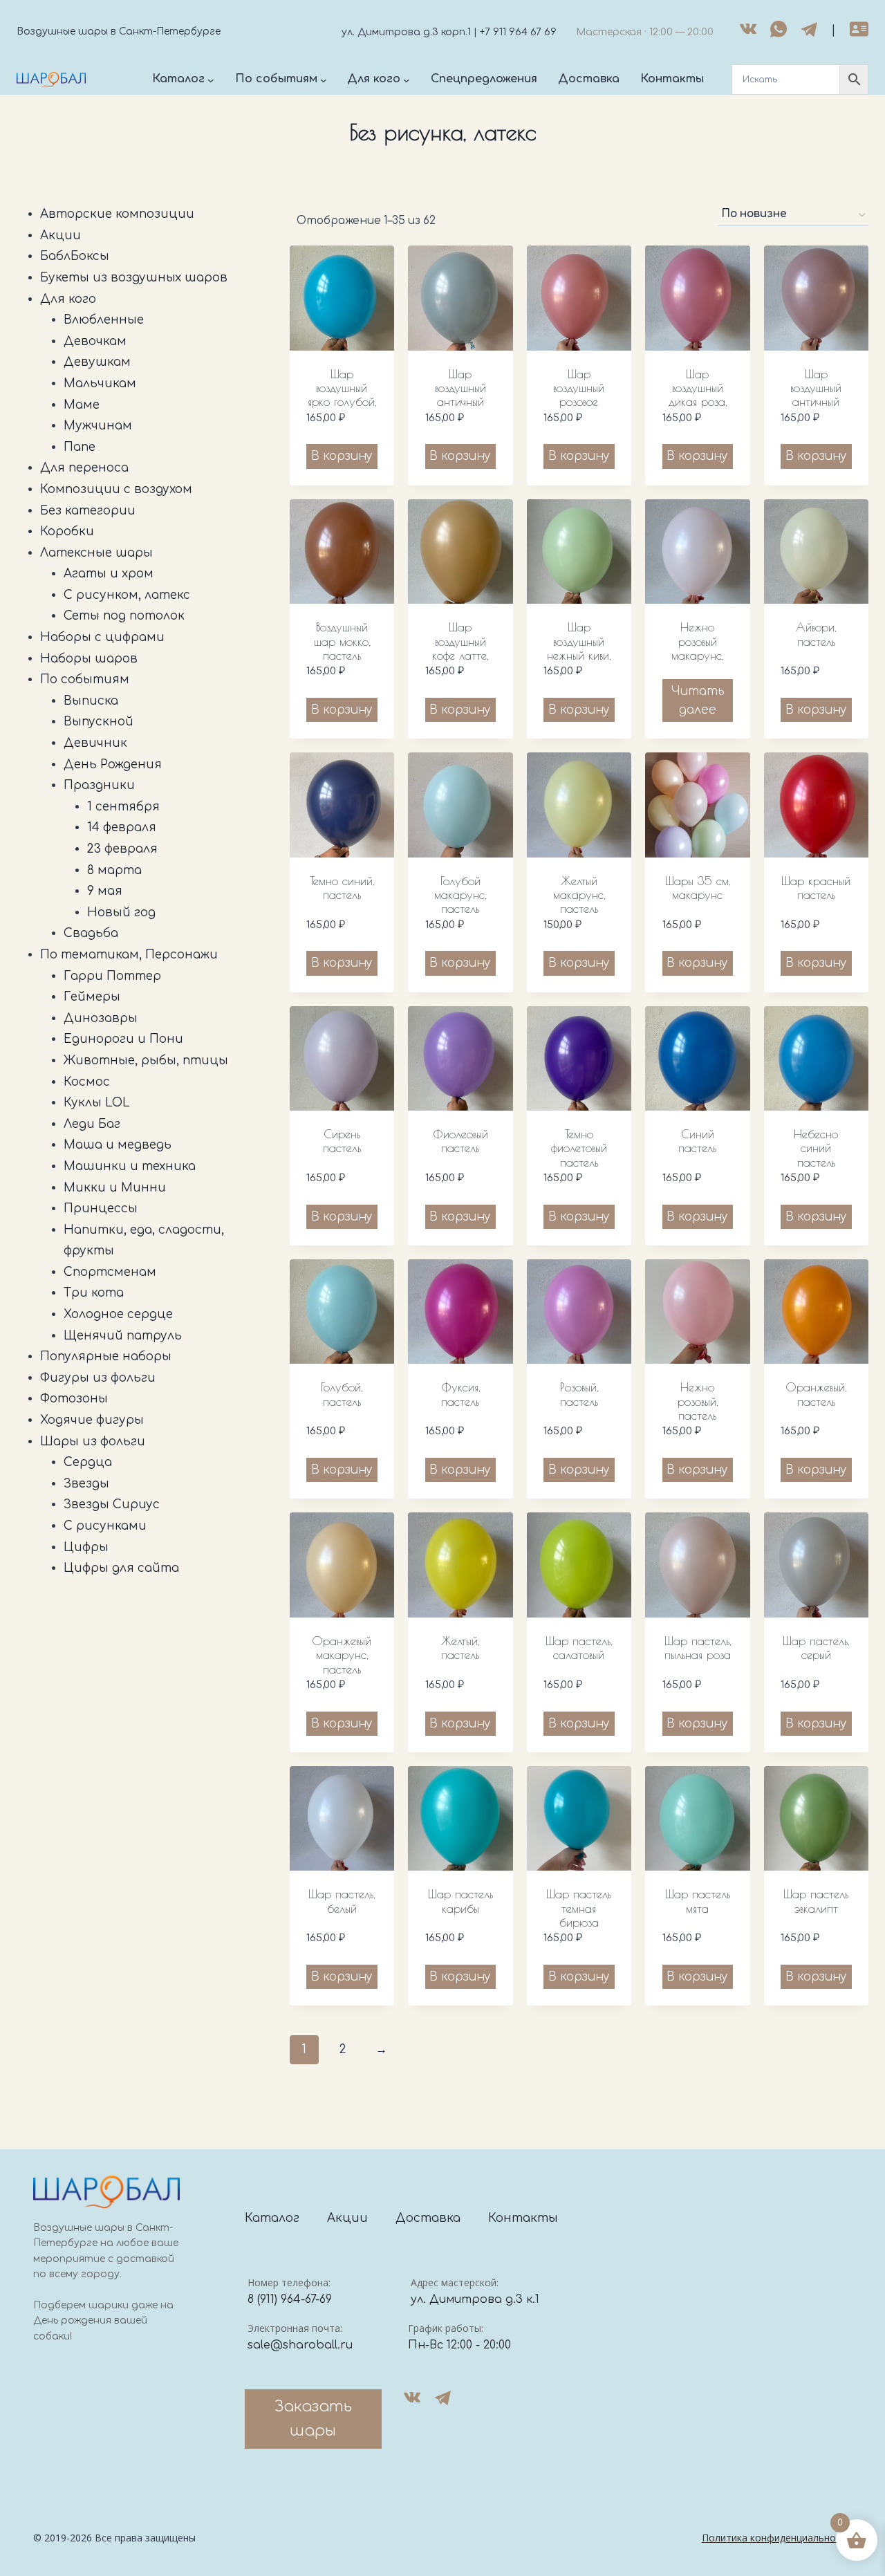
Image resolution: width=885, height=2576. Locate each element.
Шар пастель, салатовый (579, 1648)
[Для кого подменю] (407, 80)
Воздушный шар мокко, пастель (342, 641)
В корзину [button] (342, 456)
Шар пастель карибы (460, 1901)
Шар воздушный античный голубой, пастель (460, 402)
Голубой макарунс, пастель (460, 895)
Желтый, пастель (460, 1648)
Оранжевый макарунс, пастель (342, 1655)
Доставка (428, 2218)
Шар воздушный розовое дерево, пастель (579, 402)
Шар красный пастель (816, 888)
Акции (347, 2218)
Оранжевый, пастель (816, 1394)
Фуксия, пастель (460, 1394)
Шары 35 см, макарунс (698, 888)
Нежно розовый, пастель (698, 1401)
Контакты (523, 2218)
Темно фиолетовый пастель (579, 1148)
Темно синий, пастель (342, 888)
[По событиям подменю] (324, 80)
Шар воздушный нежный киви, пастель (579, 648)
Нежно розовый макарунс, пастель (697, 648)
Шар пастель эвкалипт (816, 1901)
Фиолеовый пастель (460, 1141)
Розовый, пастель (579, 1394)
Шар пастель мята (698, 1901)
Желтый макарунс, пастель (579, 895)
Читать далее (698, 701)
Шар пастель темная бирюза (579, 1908)
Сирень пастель (342, 1141)
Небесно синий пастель (816, 1148)
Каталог (272, 2218)
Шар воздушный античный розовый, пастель (816, 402)
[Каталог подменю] (211, 80)
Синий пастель (697, 1141)
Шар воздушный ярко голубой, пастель (342, 395)
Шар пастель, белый (342, 1901)
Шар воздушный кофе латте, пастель (460, 648)
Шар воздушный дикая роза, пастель (698, 395)
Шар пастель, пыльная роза (698, 1648)
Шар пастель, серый (816, 1648)
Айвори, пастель (816, 634)
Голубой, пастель (342, 1394)
